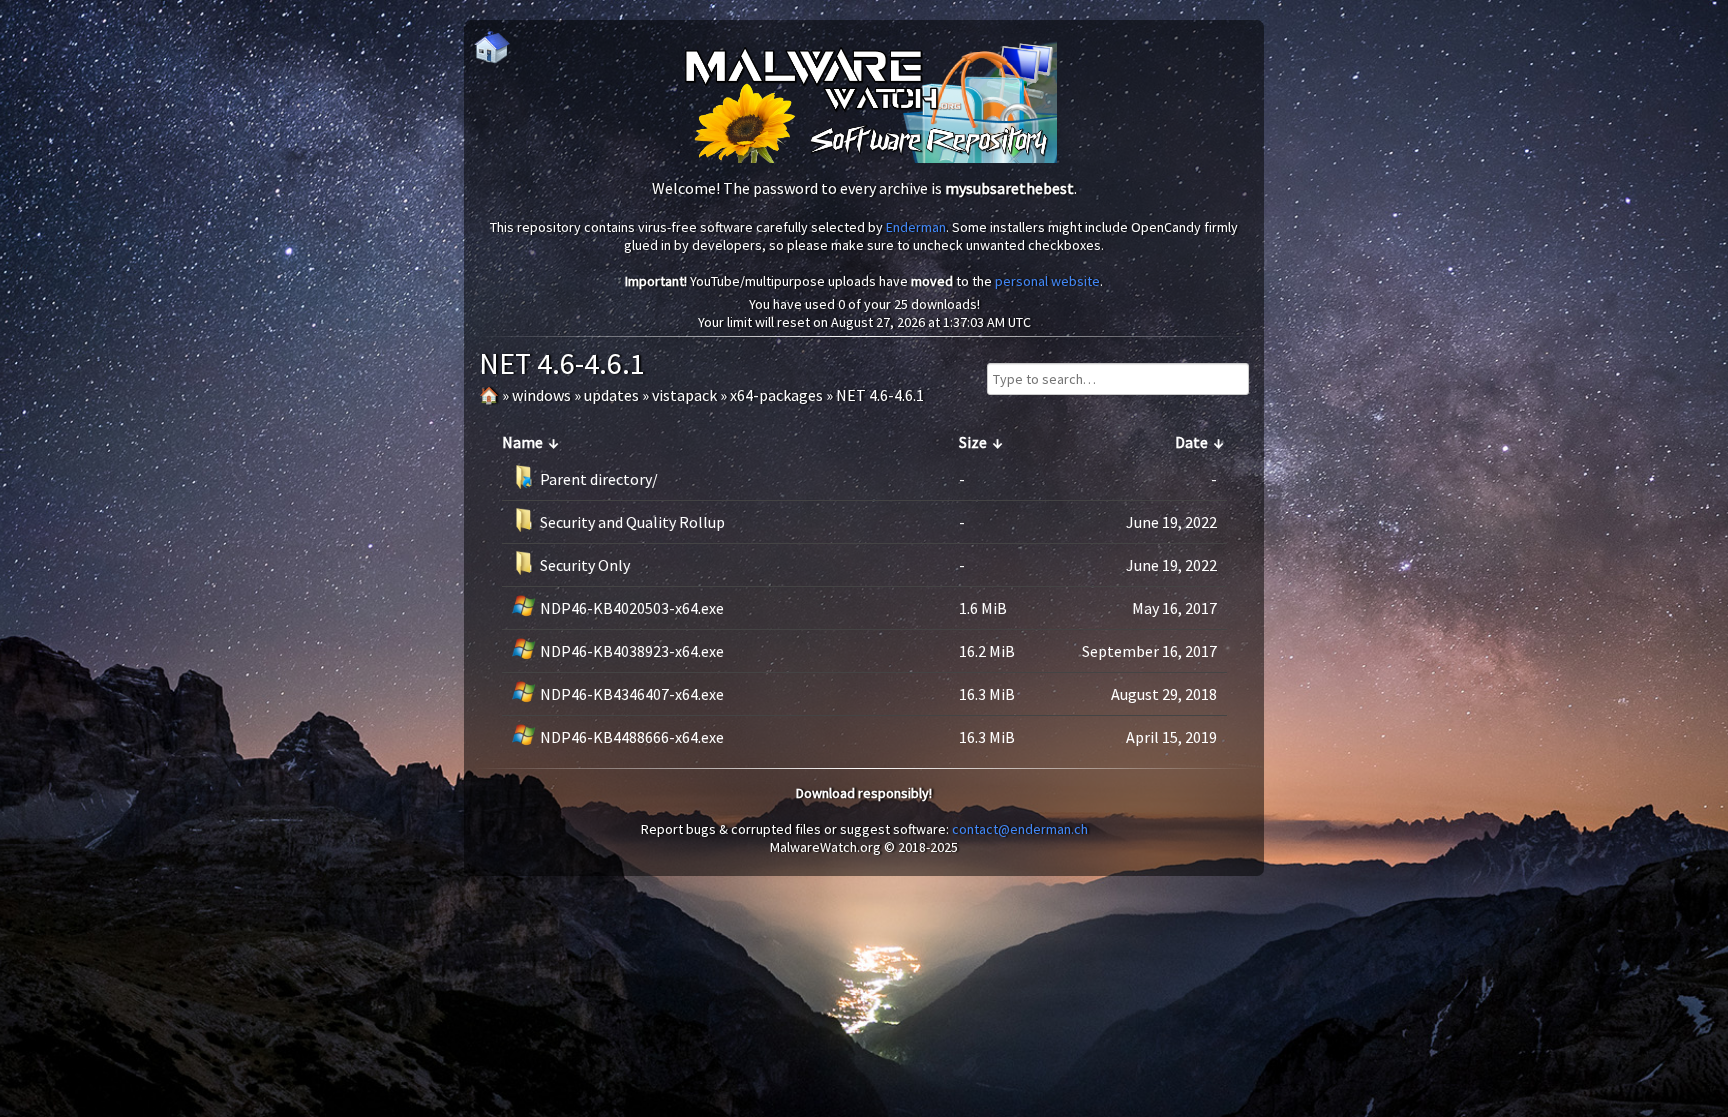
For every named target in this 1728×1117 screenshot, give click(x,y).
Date (1191, 442)
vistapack (684, 395)
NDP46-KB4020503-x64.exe (632, 608)
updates (611, 395)
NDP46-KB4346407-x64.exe (632, 694)
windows (541, 395)
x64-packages (776, 395)
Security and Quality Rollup (632, 522)
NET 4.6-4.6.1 (880, 395)
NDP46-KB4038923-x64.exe (632, 651)
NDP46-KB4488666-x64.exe (632, 737)
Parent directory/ (599, 479)
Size (973, 442)
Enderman (916, 227)
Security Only (585, 565)
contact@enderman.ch (1020, 829)
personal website (1047, 281)
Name (522, 442)
